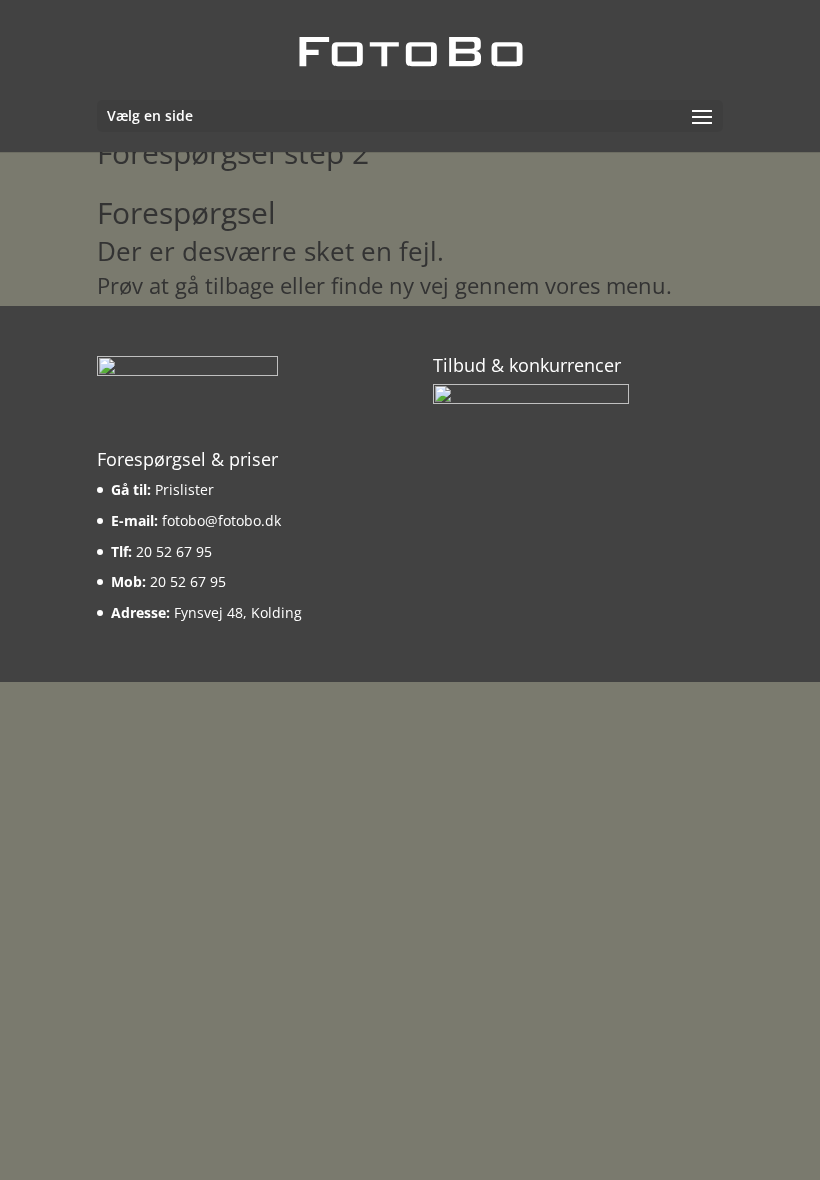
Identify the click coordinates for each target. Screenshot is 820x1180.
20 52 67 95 (174, 551)
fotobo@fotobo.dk (221, 520)
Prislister (184, 489)
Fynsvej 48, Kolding (238, 612)
